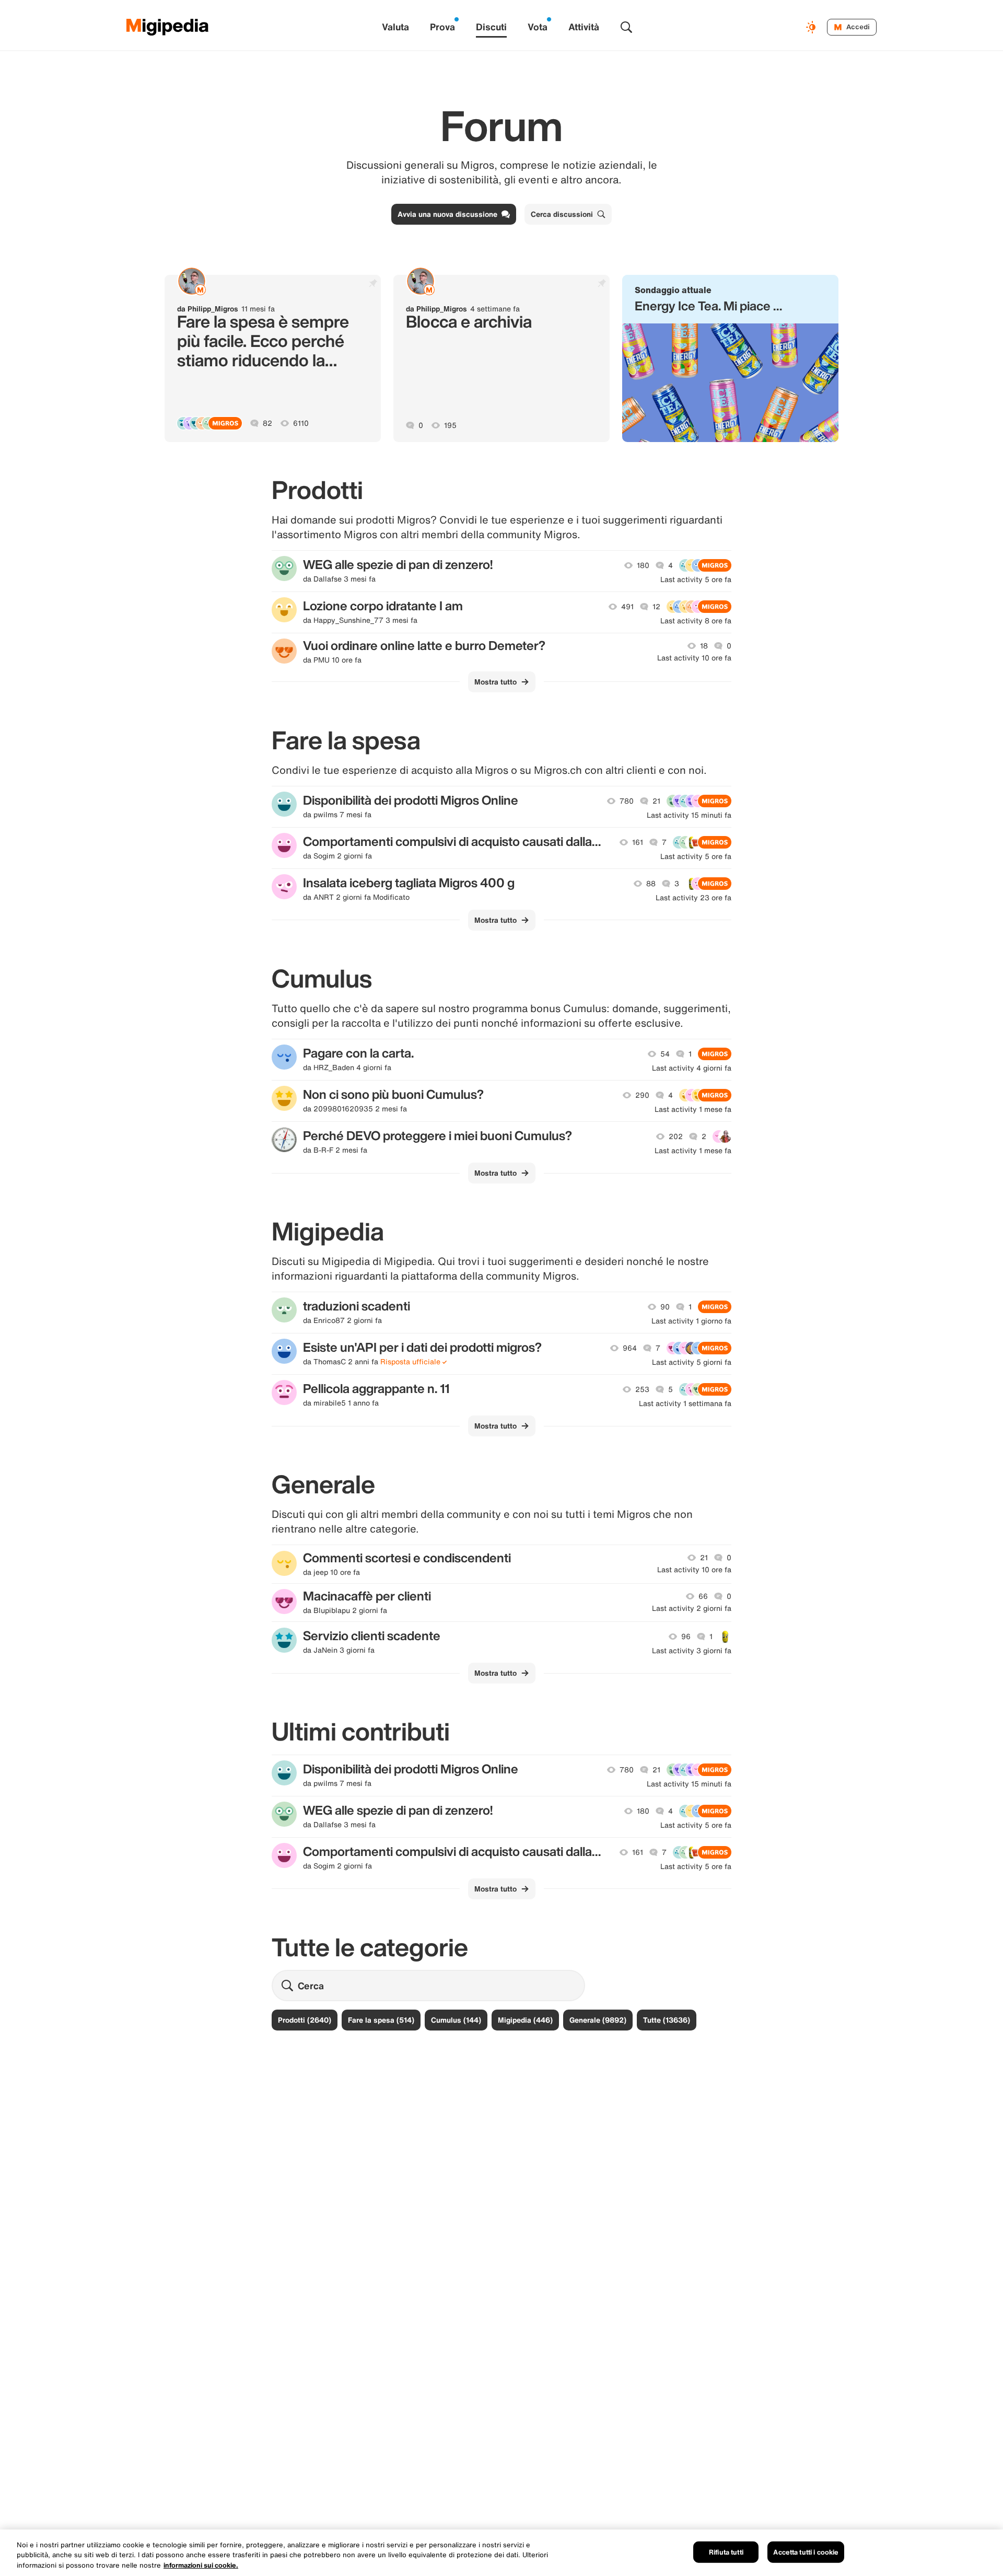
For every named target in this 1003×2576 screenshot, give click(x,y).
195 (450, 425)
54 (665, 1054)
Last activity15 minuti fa (689, 815)
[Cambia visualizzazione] (812, 27)
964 (630, 1348)
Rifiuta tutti (726, 2552)
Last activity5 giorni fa (692, 1362)
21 (656, 801)
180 (643, 565)
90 (665, 1307)
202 (676, 1136)
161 (638, 842)
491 (627, 607)
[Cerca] (626, 27)
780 (627, 801)
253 (642, 1389)
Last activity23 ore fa (693, 898)
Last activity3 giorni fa (692, 1651)
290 (642, 1095)
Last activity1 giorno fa (691, 1321)
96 (686, 1637)
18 (704, 646)
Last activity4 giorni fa (692, 1068)
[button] (730, 358)
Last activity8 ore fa (696, 621)
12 (656, 607)
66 (703, 1596)
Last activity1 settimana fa (685, 1403)
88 (651, 884)
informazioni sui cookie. (201, 2565)
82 (267, 423)
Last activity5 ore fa (696, 579)
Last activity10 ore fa (694, 658)
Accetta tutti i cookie (806, 2552)
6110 (301, 423)
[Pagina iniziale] (168, 27)
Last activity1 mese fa (693, 1109)
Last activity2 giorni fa (692, 1608)
